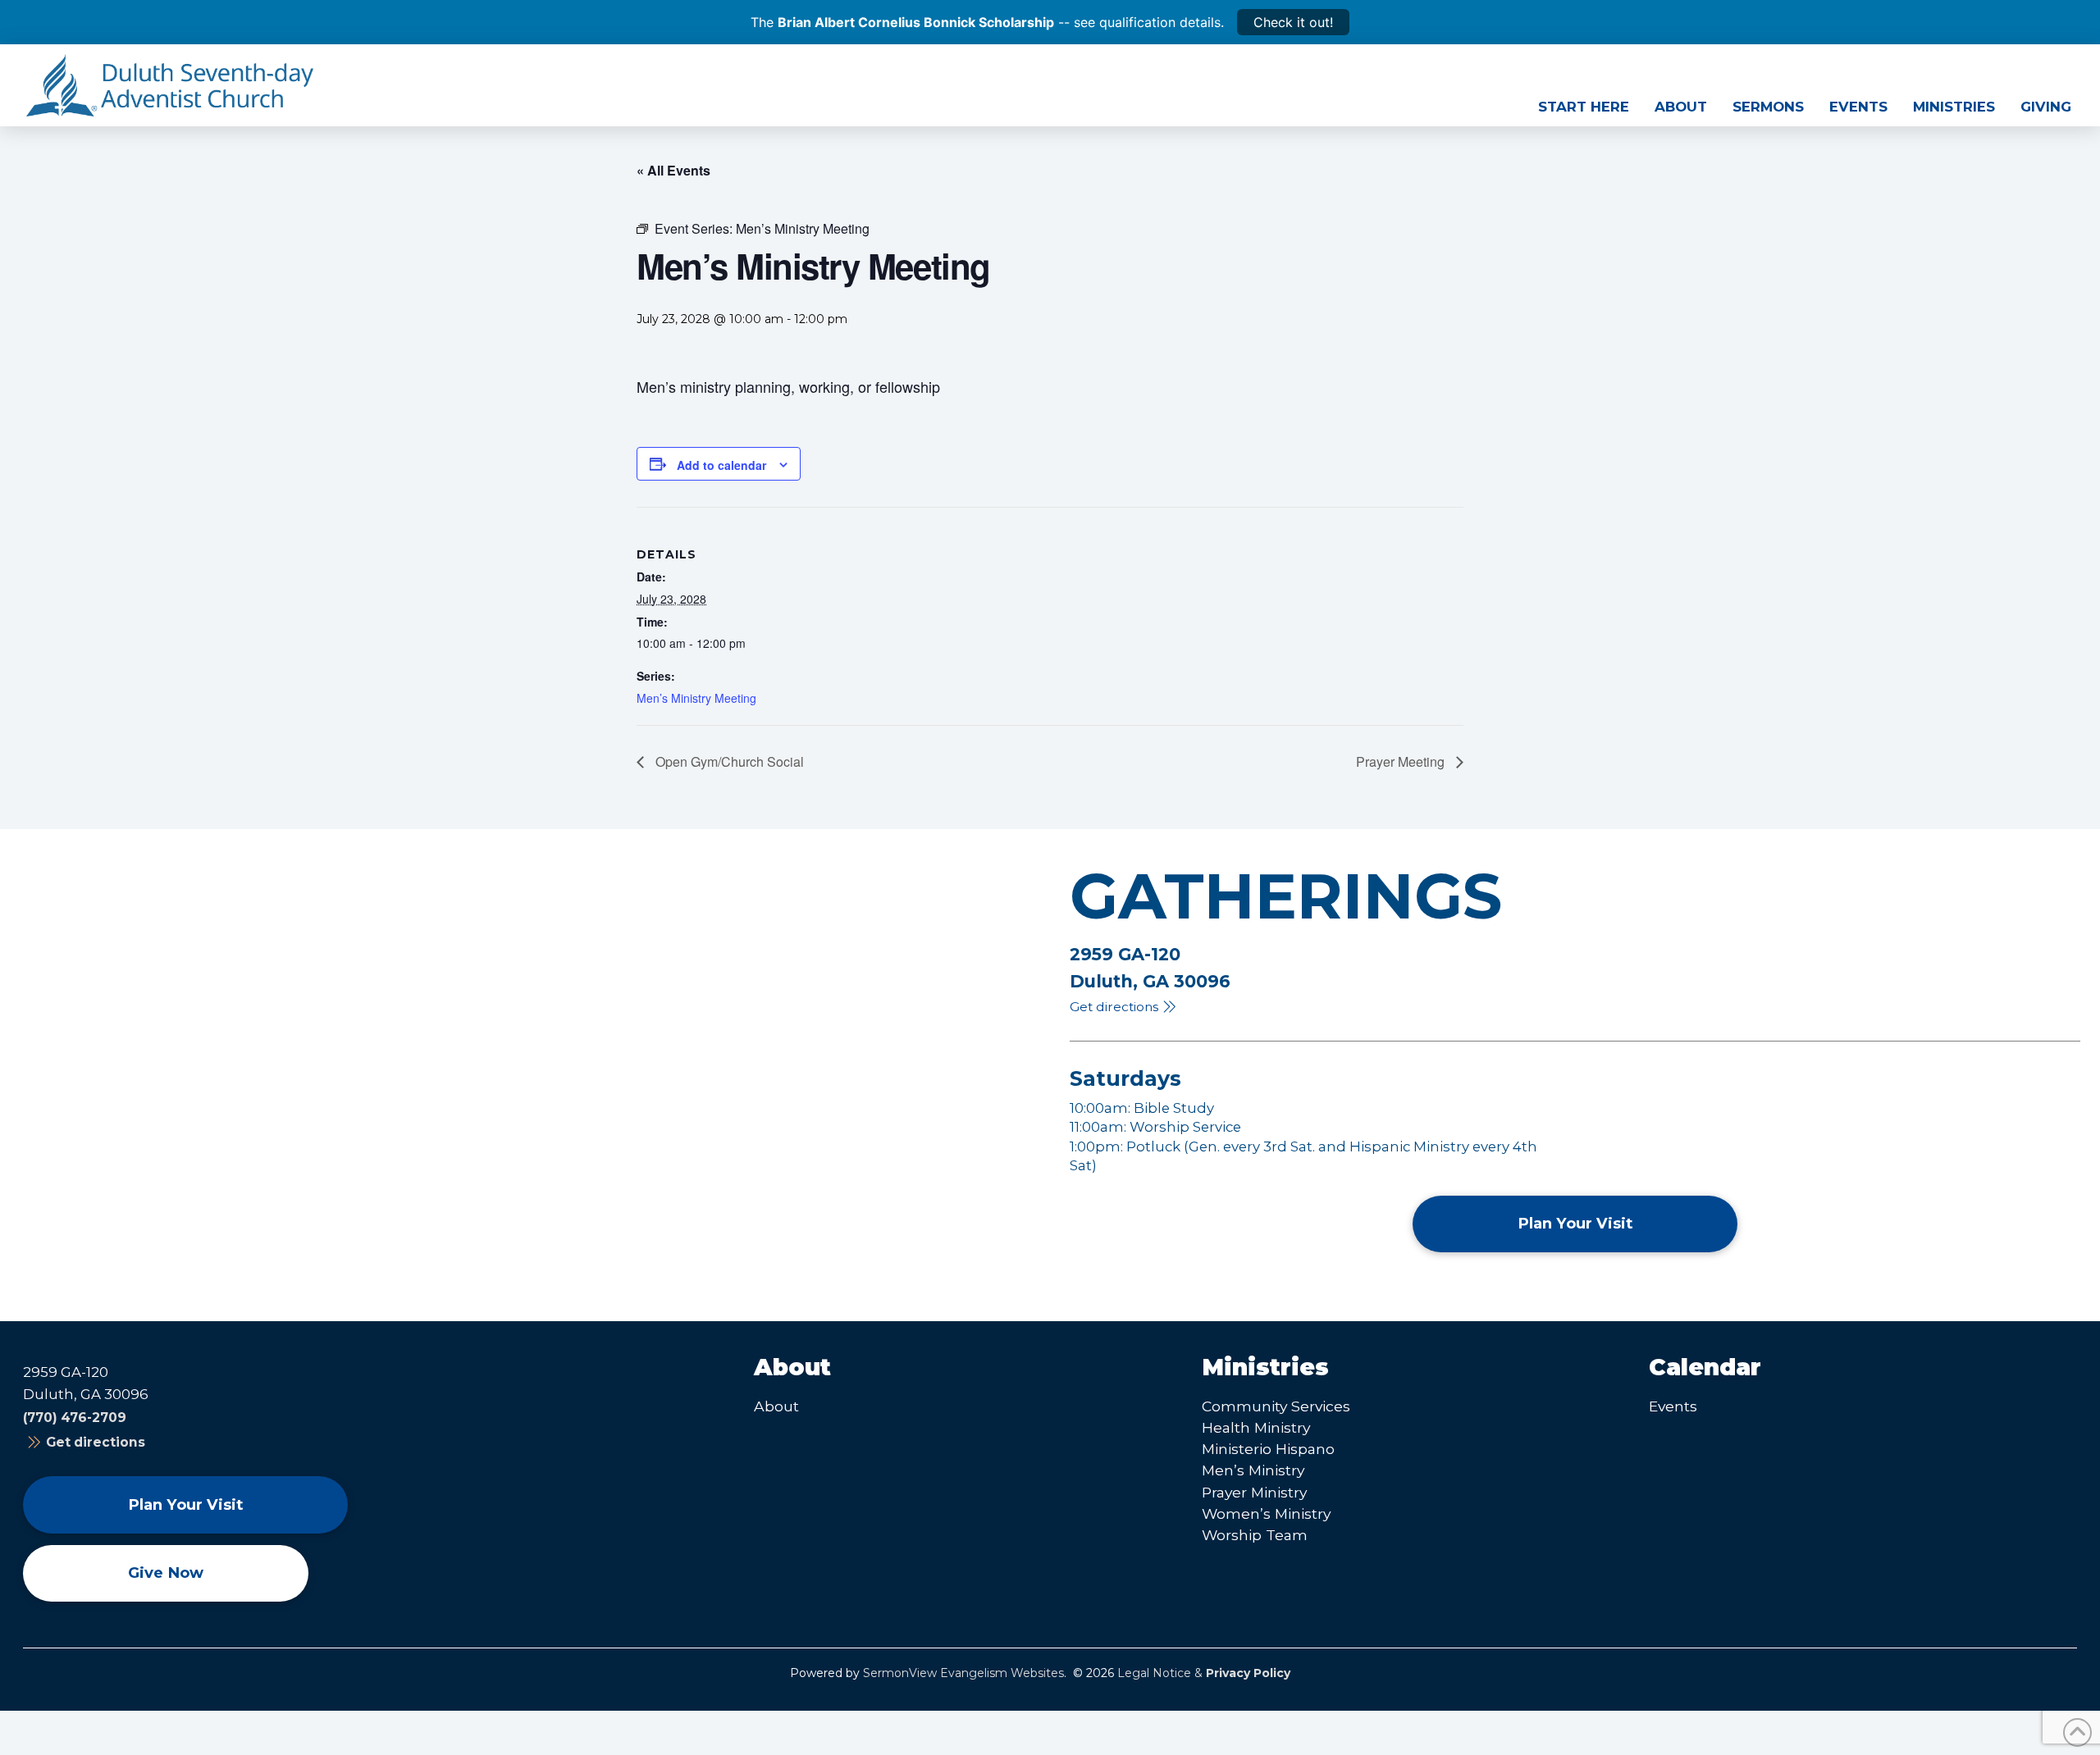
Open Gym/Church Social (728, 761)
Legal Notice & (1204, 1673)
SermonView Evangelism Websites (963, 1673)
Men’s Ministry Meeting (696, 698)
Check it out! (1293, 22)
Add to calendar (721, 465)
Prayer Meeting (1402, 761)
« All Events (673, 170)
